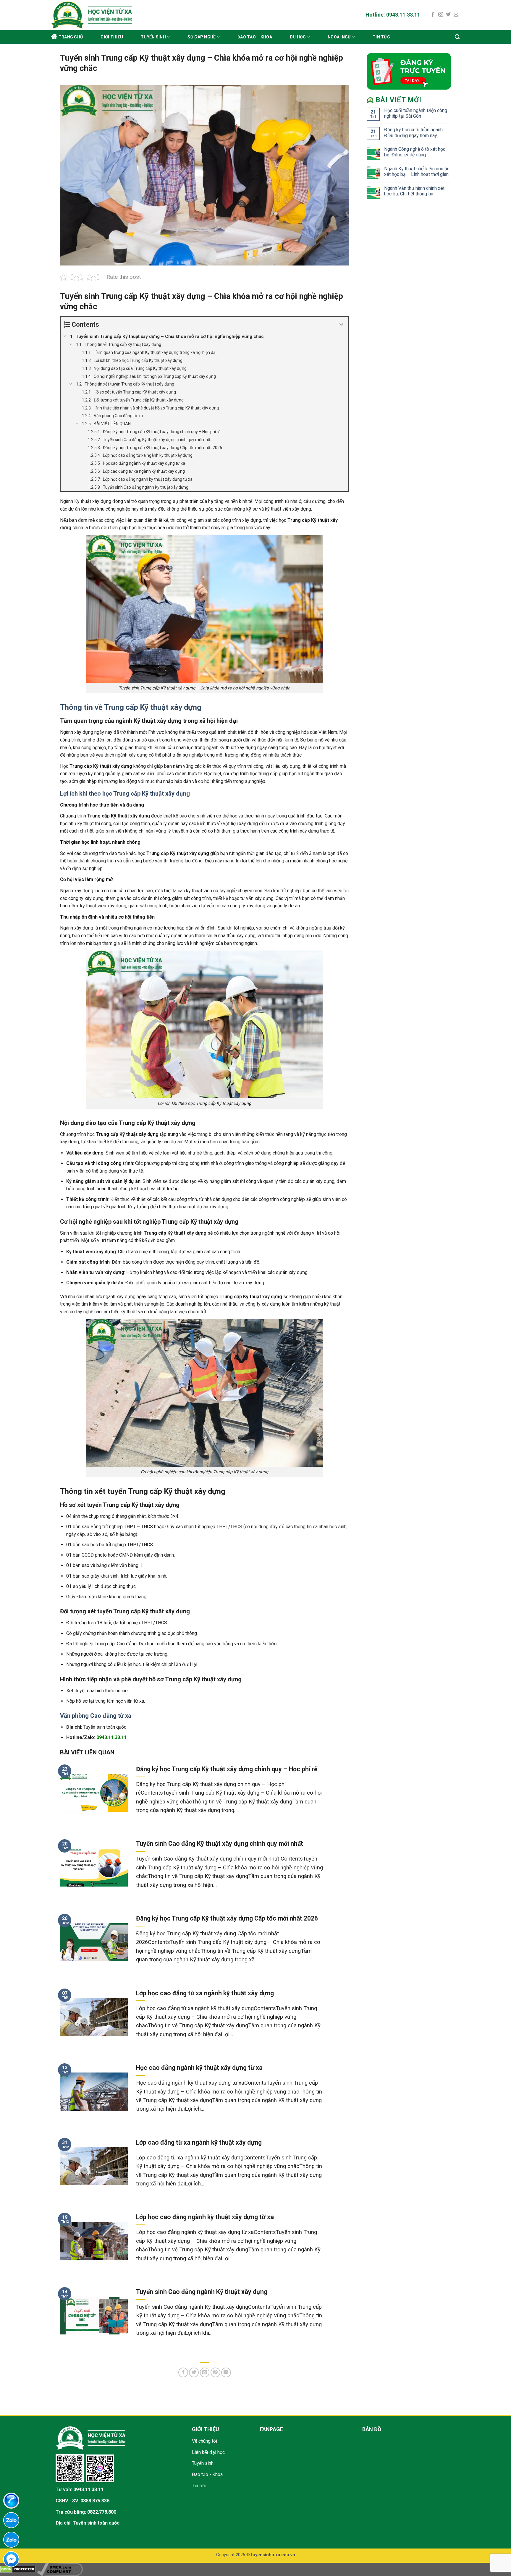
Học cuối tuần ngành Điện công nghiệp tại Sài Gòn (416, 113)
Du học (298, 37)
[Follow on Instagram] (441, 15)
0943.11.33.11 (88, 2490)
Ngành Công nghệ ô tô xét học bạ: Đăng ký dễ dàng (415, 152)
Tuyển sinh (153, 37)
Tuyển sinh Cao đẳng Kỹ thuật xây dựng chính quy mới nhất (220, 1844)
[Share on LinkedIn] (226, 2372)
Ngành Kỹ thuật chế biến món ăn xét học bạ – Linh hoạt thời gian (417, 171)
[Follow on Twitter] (448, 15)
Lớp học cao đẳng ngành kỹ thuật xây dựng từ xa (205, 2217)
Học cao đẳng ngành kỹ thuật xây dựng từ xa (199, 2068)
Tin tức (381, 37)
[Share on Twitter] (194, 2372)
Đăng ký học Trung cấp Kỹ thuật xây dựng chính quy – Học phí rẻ (227, 1769)
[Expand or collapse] (342, 324)
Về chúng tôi (204, 2441)
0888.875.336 (95, 2501)
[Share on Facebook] (183, 2372)
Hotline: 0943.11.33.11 (393, 15)
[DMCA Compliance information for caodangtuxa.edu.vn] (60, 2569)
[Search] (457, 37)
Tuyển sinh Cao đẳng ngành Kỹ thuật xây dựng (202, 2292)
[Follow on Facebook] (433, 15)
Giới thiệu (112, 37)
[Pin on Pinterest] (215, 2372)
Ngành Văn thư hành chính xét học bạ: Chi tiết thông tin (414, 191)
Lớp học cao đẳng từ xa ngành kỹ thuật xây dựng (205, 1993)
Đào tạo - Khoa (207, 2474)
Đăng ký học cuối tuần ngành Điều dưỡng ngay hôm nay (413, 132)
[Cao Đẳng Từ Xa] (109, 15)
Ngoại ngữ (339, 37)
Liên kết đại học (208, 2452)
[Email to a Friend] (205, 2372)
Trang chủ (71, 37)
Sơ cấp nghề (202, 37)
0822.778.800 (102, 2512)
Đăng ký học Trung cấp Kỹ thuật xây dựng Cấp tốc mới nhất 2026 (227, 1918)
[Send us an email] (456, 15)
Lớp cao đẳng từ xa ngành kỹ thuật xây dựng (199, 2142)
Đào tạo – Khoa (255, 37)
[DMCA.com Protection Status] (18, 2569)
